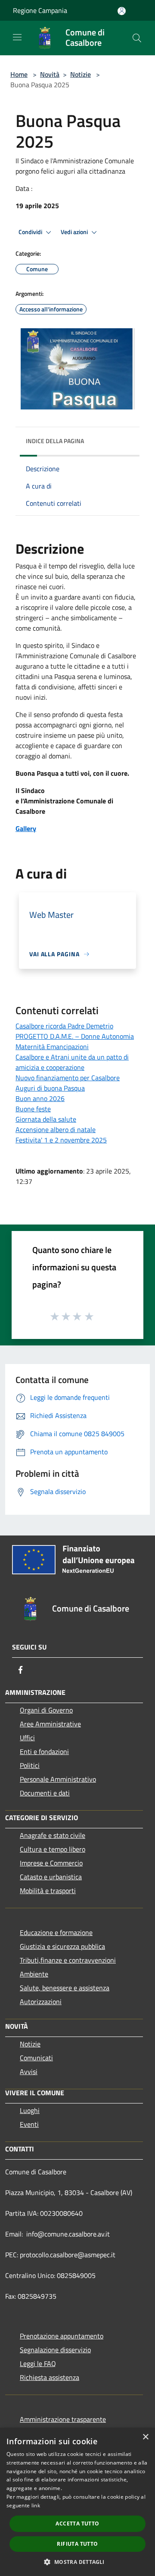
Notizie (81, 74)
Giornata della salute (46, 1119)
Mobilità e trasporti (48, 1891)
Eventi (29, 2124)
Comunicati (36, 2058)
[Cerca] (137, 38)
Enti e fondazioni (44, 1751)
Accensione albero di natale (56, 1129)
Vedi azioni (75, 232)
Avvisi (29, 2072)
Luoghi (30, 2110)
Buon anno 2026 (40, 1098)
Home (19, 74)
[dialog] (77, 2502)
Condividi (31, 232)
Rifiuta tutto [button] (77, 2544)
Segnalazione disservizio (55, 2350)
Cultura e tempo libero (53, 1849)
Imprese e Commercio (51, 1863)
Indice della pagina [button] (55, 441)
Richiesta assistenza (50, 2377)
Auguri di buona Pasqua (50, 1088)
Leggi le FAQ (38, 2363)
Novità (50, 74)
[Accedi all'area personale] (122, 11)
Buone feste (33, 1109)
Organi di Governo (46, 1710)
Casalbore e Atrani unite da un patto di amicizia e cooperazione (72, 1062)
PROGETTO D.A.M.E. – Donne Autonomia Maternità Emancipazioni (75, 1041)
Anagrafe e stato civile (53, 1835)
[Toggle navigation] (17, 37)
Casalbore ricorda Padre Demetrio (64, 1026)
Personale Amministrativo (58, 1779)
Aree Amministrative (50, 1724)
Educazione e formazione (56, 1932)
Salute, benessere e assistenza (65, 1988)
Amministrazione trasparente (63, 2419)
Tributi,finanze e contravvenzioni (68, 1960)
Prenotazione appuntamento (62, 2336)
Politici (30, 1765)
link (36, 2505)
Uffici (27, 1738)
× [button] (145, 2437)
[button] (77, 2562)
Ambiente (34, 1974)
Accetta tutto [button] (77, 2524)
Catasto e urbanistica (51, 1877)
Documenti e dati (45, 1793)
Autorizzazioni (41, 2002)
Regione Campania (40, 10)
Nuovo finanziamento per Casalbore (68, 1078)
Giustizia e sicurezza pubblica (62, 1946)
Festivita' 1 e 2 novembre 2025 (61, 1140)
